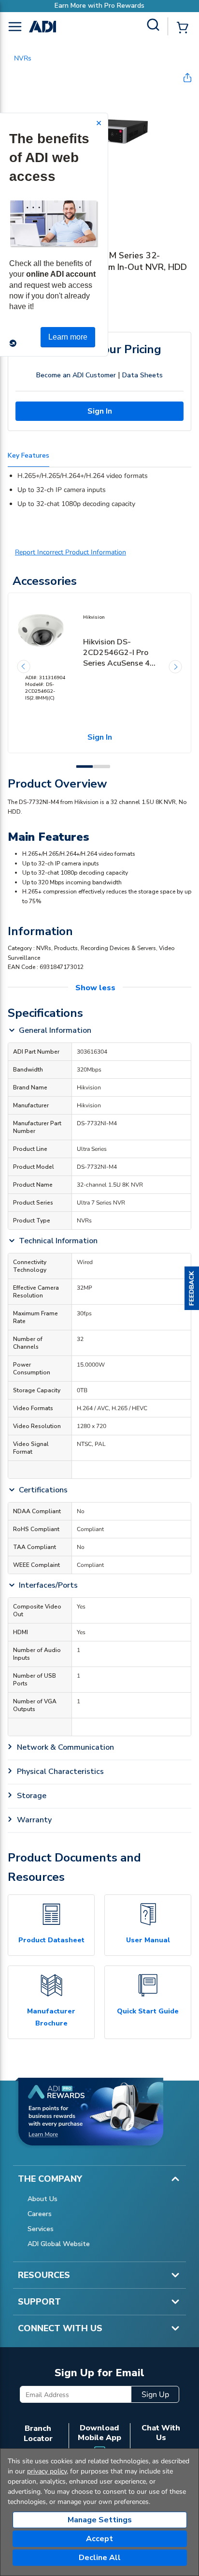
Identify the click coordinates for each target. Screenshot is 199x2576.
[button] (192, 1288)
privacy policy (47, 2471)
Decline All (100, 2558)
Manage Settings (100, 2520)
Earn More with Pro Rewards (99, 6)
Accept (99, 2539)
